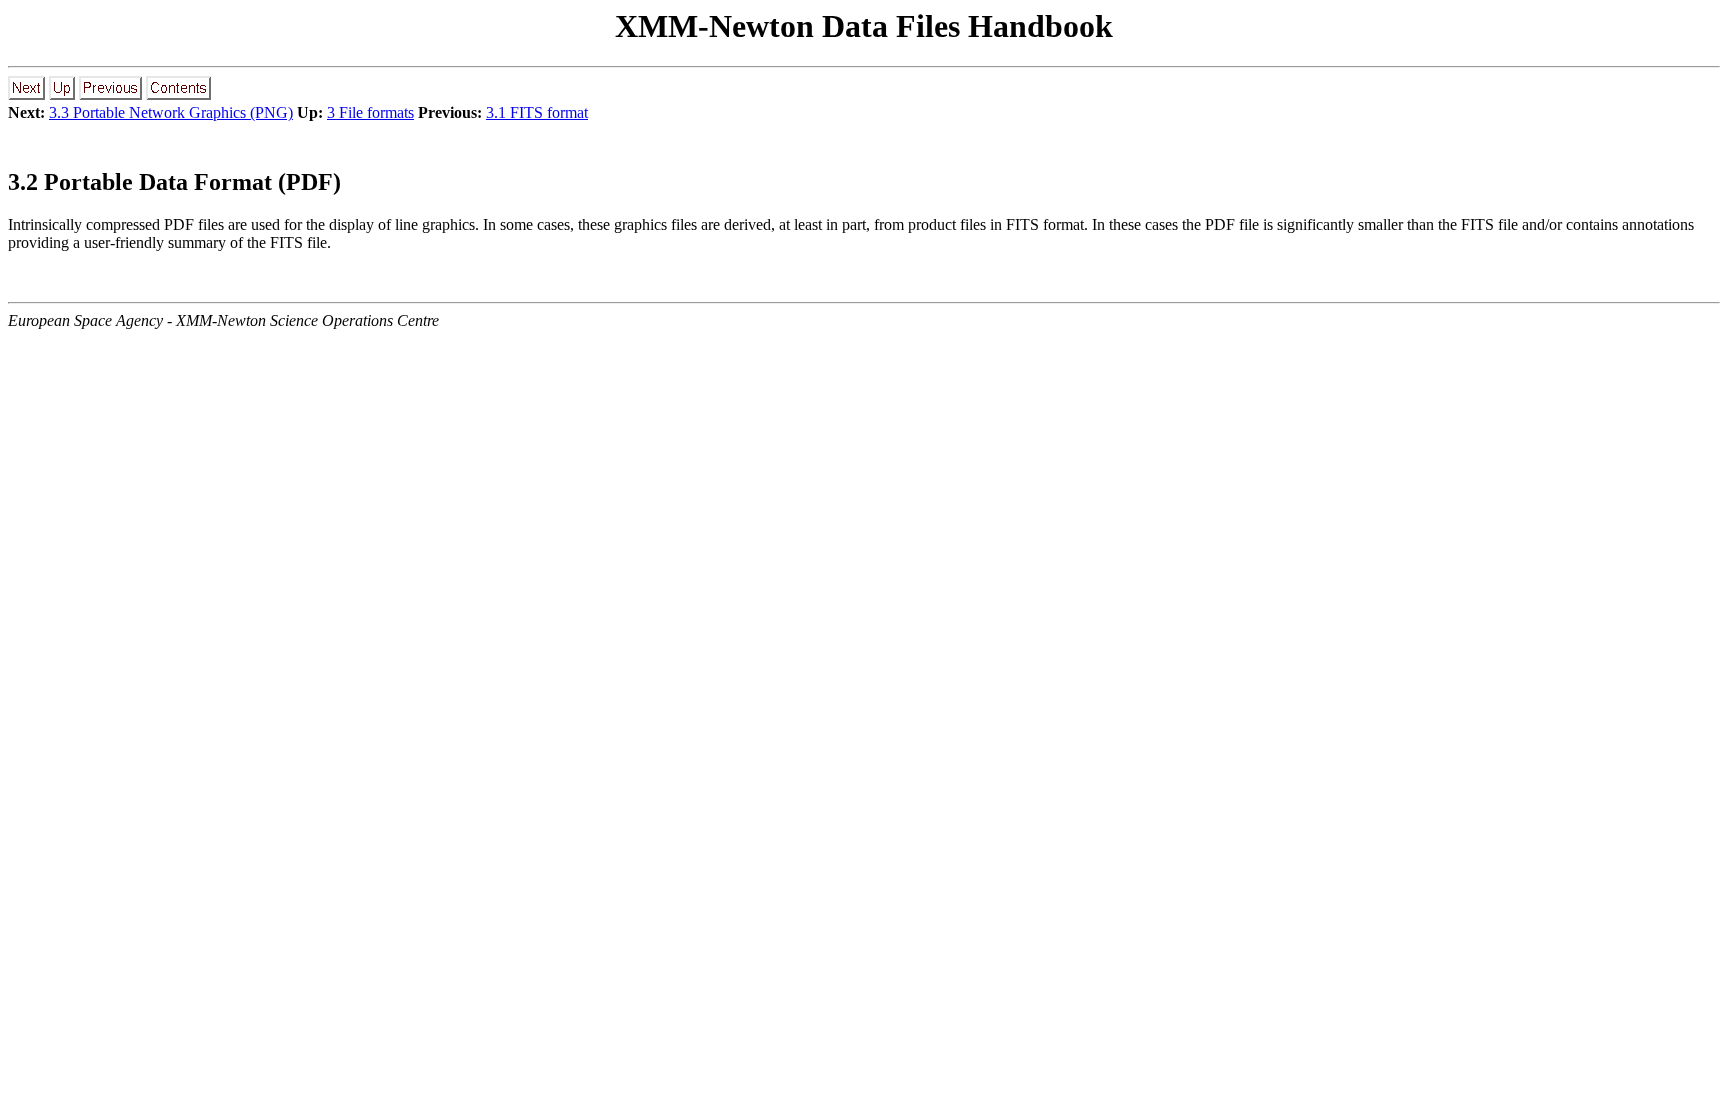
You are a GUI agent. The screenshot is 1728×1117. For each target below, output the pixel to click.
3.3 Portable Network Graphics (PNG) (171, 112)
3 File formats (370, 112)
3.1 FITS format (537, 112)
